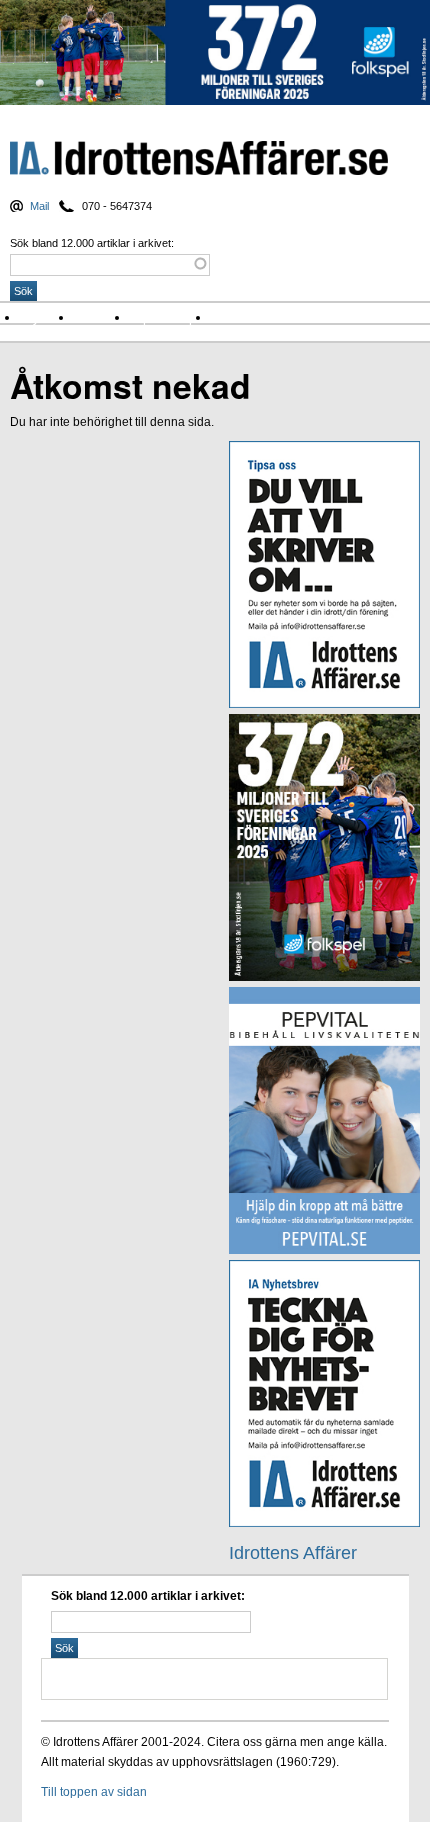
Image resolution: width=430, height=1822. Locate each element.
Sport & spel (170, 317)
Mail (39, 206)
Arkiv (230, 317)
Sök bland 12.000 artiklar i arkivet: (92, 243)
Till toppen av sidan (94, 1792)
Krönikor (102, 317)
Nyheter (46, 317)
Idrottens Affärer (199, 159)
